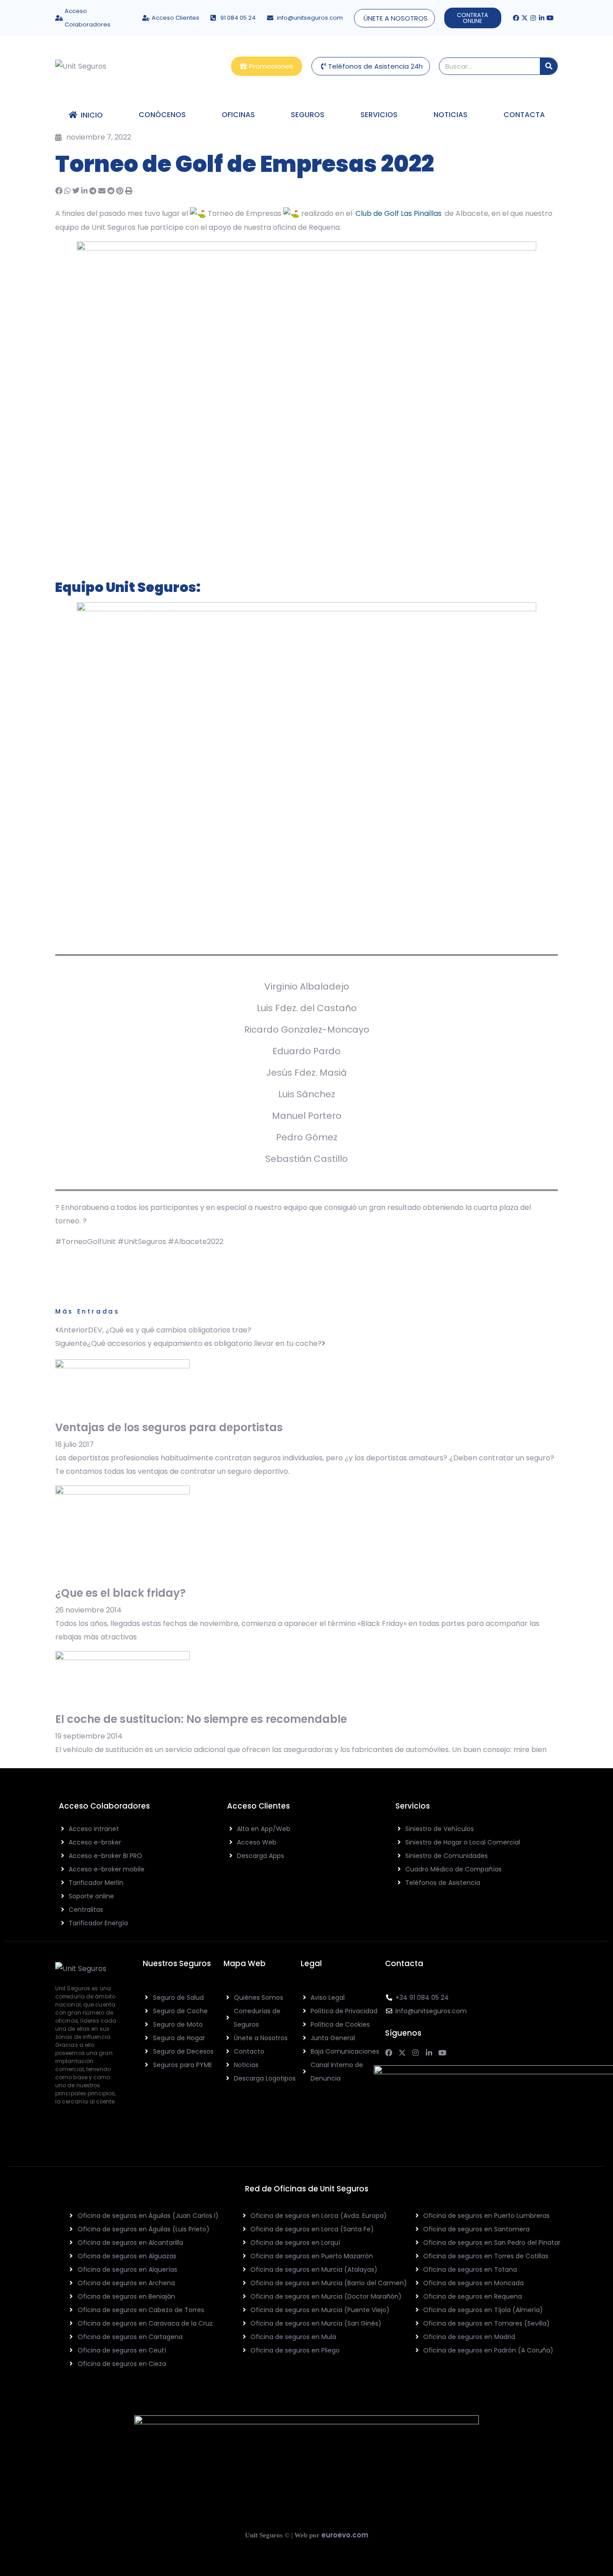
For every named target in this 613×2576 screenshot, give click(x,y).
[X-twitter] (525, 18)
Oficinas (238, 115)
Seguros (308, 115)
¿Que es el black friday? (120, 1593)
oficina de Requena (306, 227)
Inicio (90, 115)
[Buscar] (549, 66)
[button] (59, 191)
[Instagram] (533, 18)
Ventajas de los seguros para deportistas (169, 1427)
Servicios (379, 115)
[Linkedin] (542, 18)
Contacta (524, 115)
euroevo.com (345, 2535)
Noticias (451, 115)
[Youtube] (550, 18)
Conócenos (162, 115)
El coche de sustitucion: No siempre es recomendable (201, 1719)
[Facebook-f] (516, 18)
